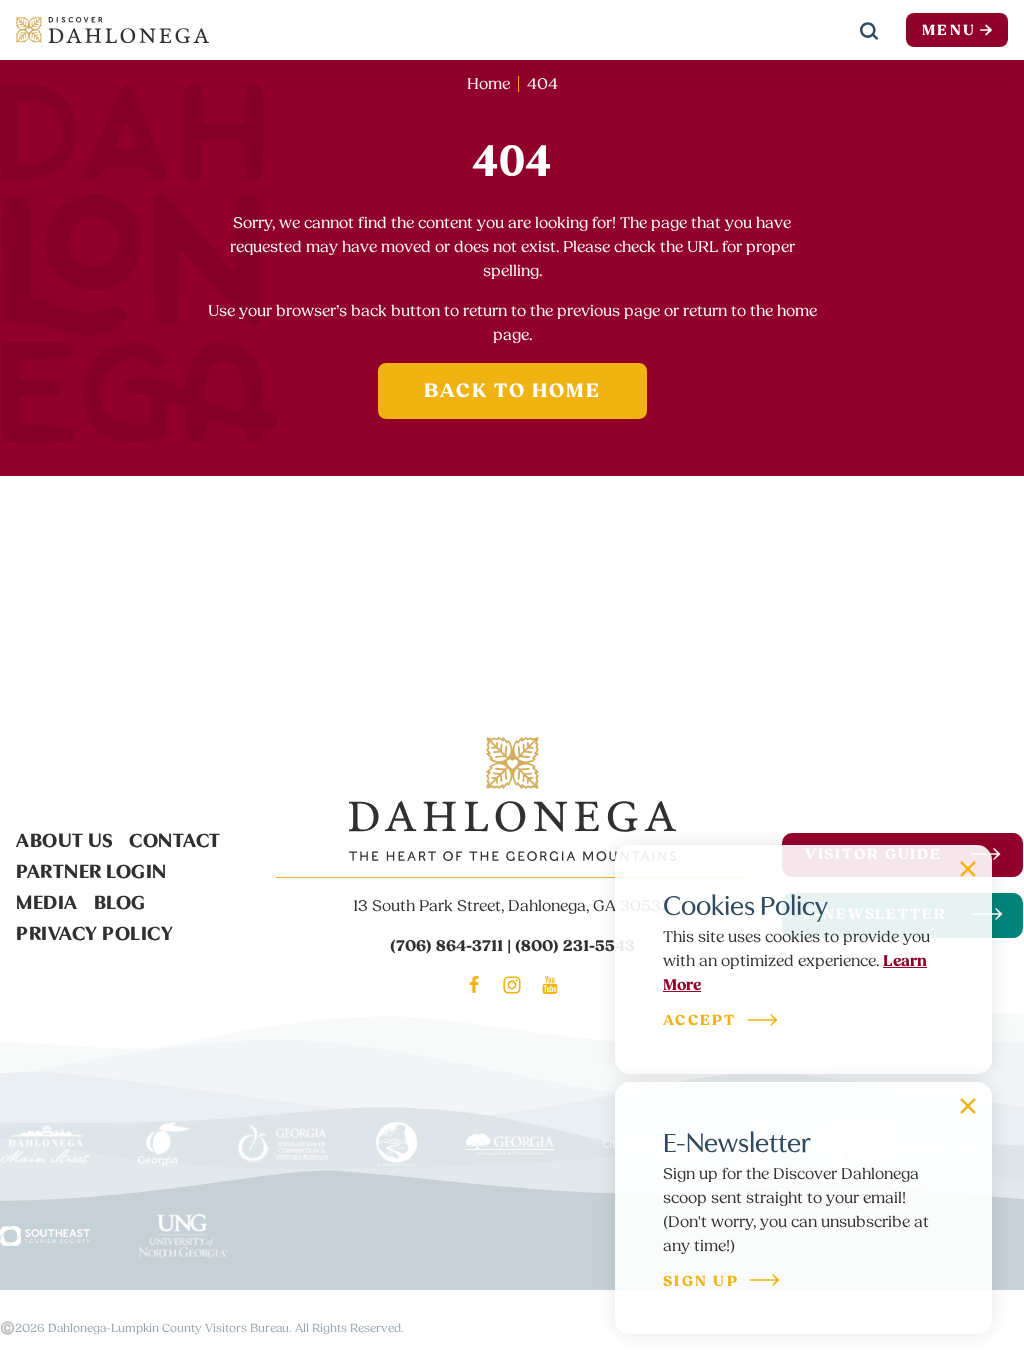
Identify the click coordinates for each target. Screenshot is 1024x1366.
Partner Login (91, 869)
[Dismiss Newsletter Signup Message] (968, 1106)
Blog (120, 900)
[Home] (112, 30)
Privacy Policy (94, 931)
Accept (700, 1021)
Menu (949, 30)
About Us (64, 838)
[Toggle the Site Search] (869, 30)
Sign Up (701, 1282)
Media (47, 900)
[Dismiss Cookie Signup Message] (968, 869)
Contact (175, 838)
